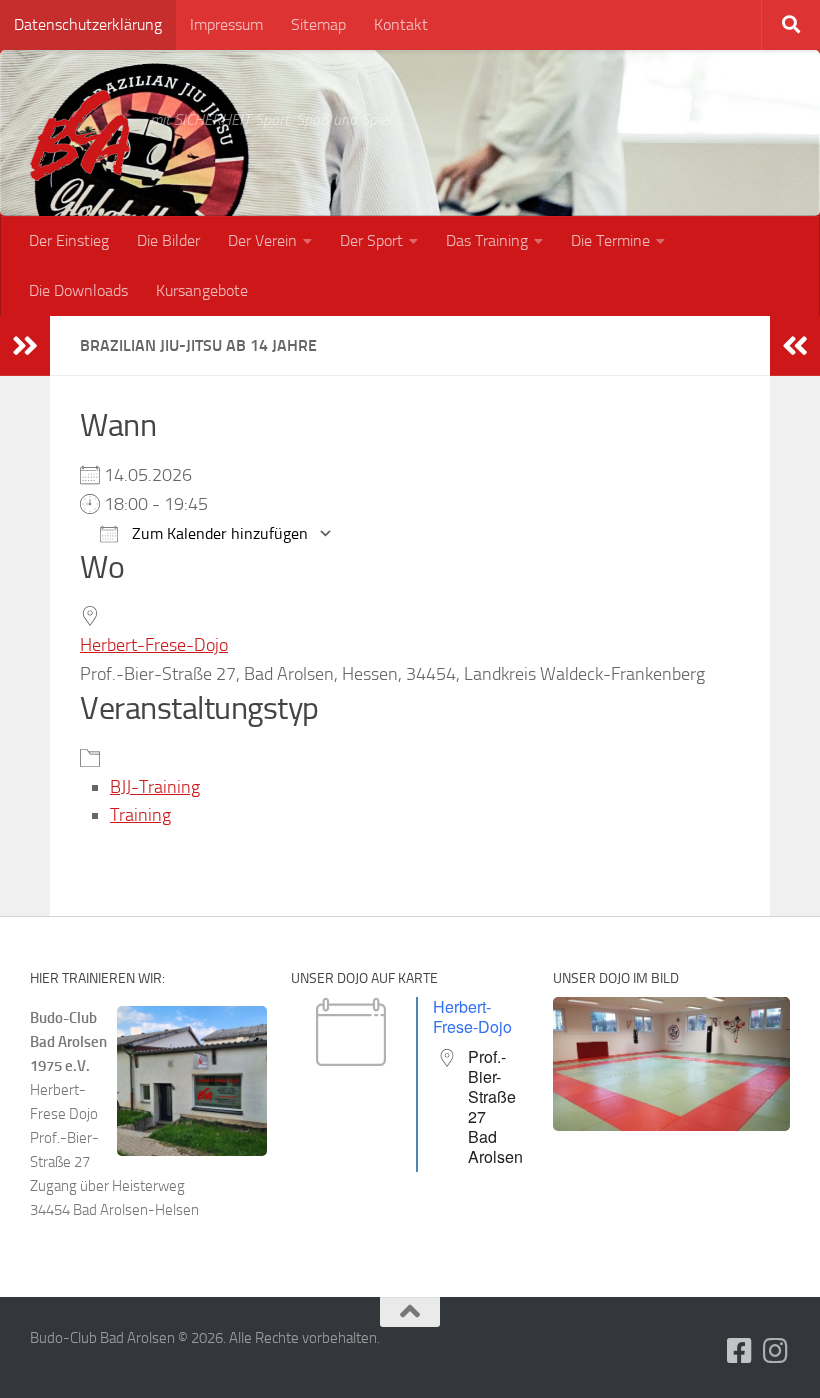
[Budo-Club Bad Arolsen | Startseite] (80, 135)
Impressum (226, 24)
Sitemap (318, 24)
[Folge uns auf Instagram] (776, 1351)
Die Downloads (78, 290)
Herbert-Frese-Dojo (154, 645)
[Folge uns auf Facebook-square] (740, 1351)
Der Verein (262, 240)
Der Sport (371, 240)
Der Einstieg (69, 240)
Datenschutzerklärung (88, 24)
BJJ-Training (155, 787)
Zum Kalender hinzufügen (218, 533)
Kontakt (401, 24)
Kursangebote (202, 290)
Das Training (487, 240)
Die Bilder (168, 240)
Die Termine (610, 240)
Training (140, 815)
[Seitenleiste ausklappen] (25, 346)
